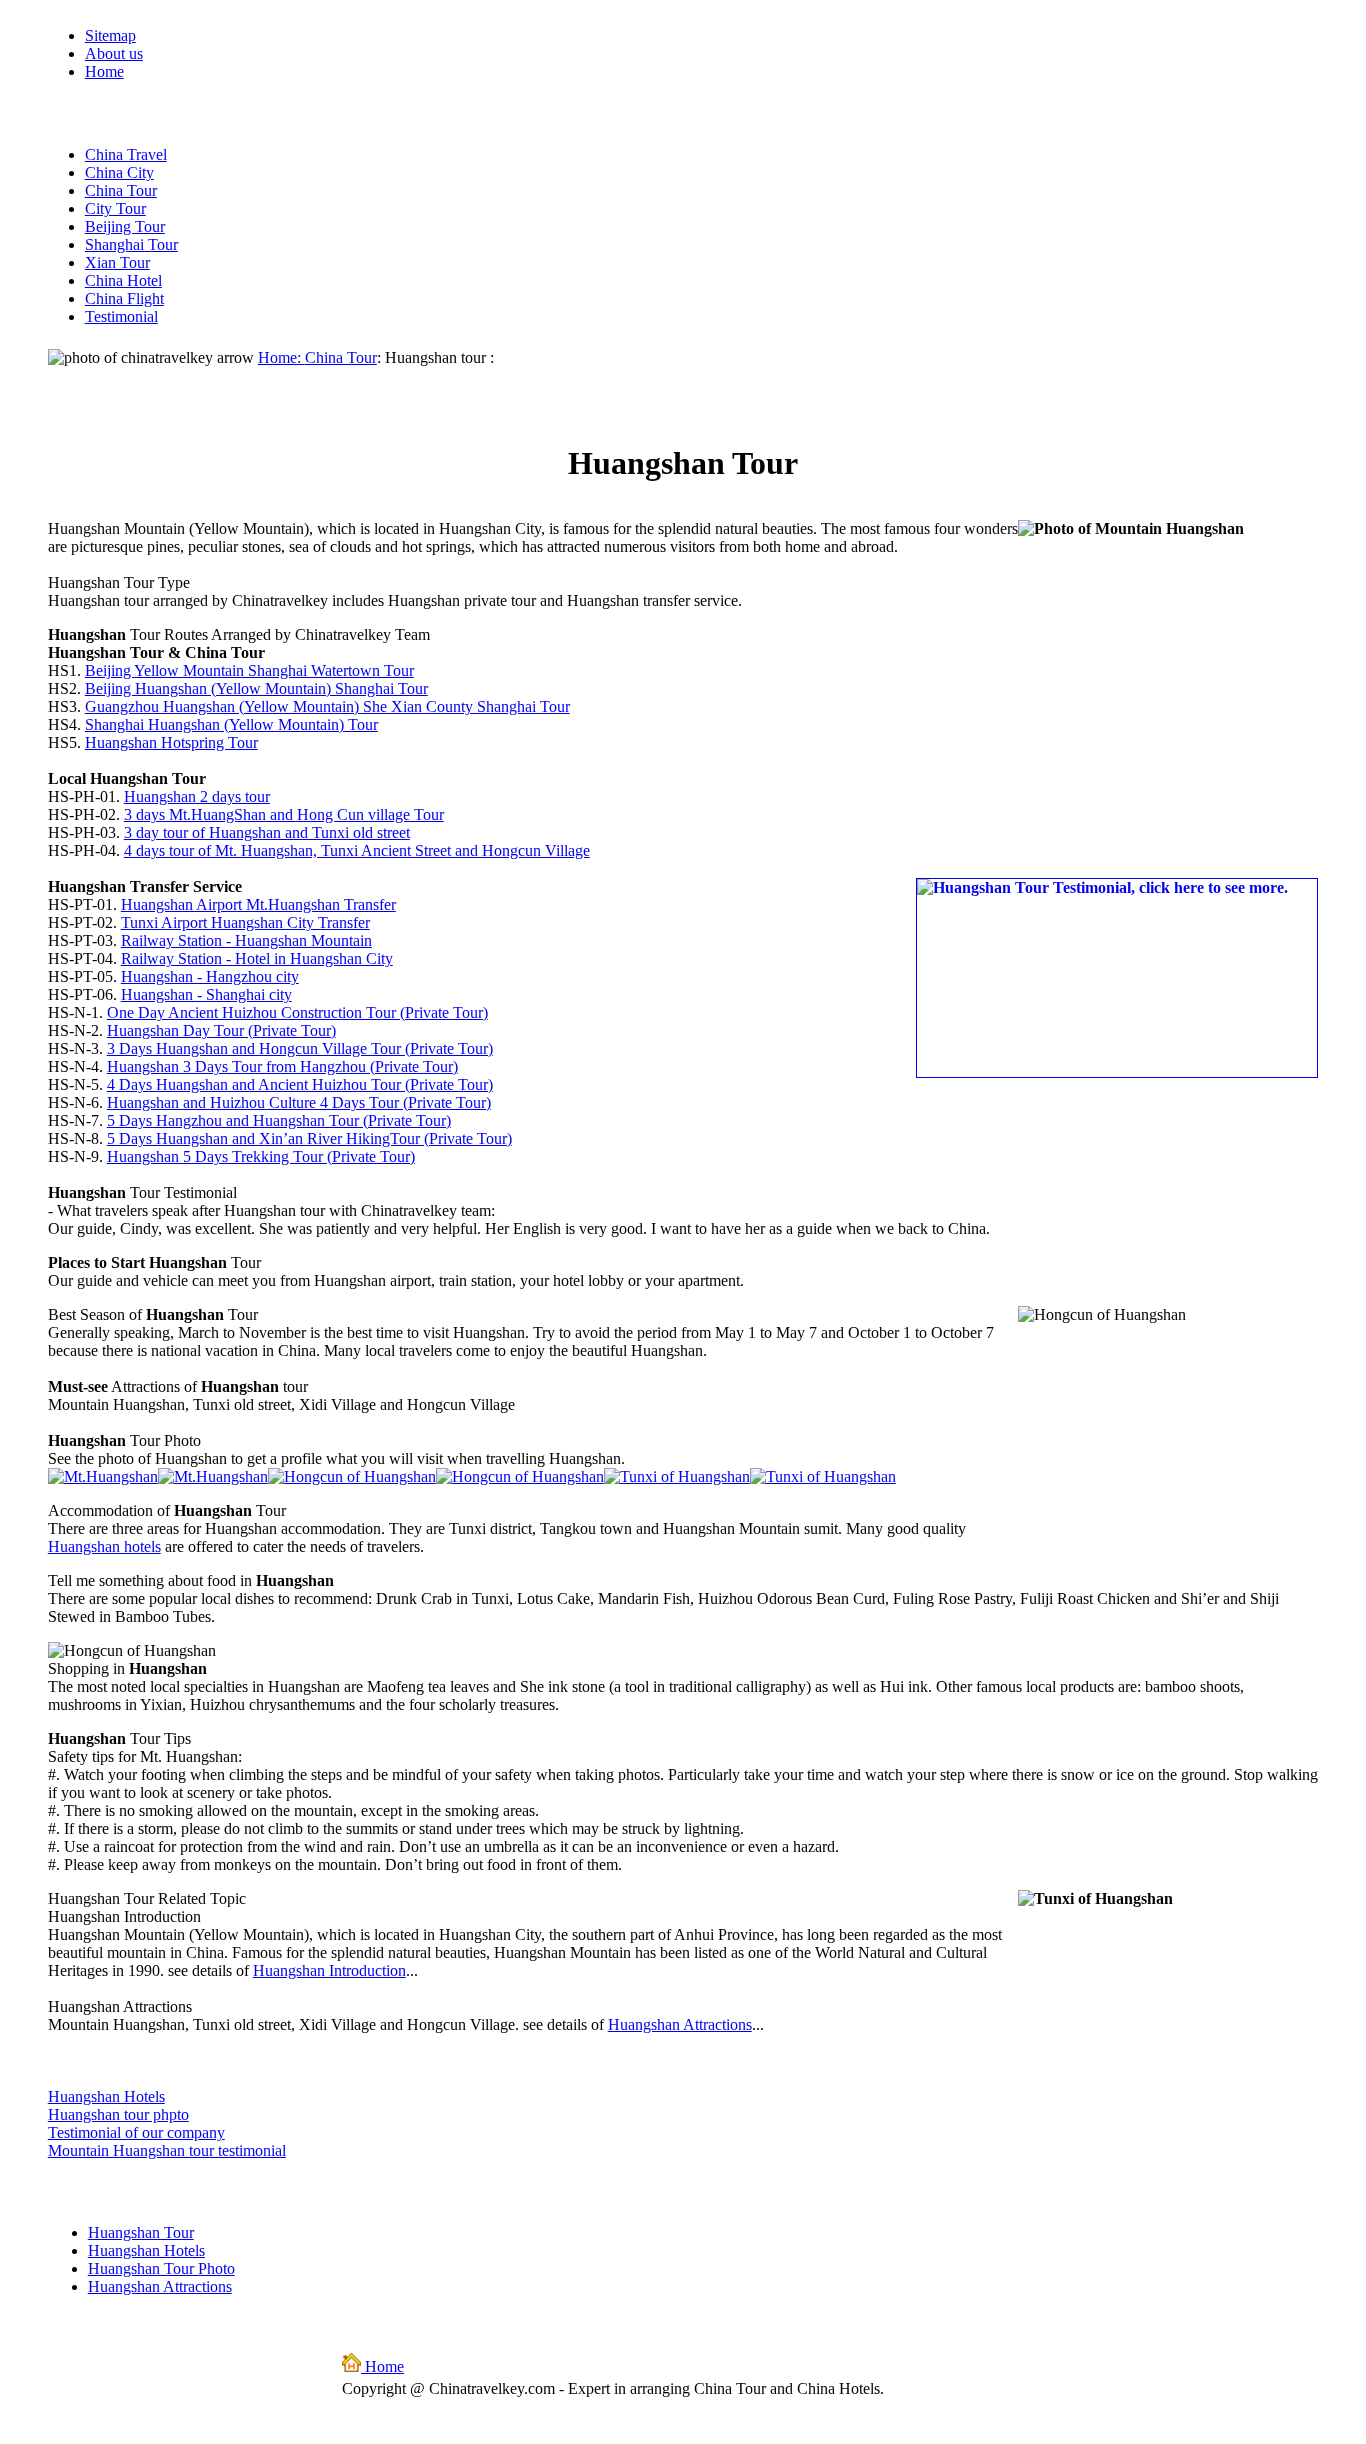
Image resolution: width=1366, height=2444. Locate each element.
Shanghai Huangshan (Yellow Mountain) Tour (231, 724)
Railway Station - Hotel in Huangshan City (257, 958)
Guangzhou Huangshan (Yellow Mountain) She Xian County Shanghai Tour (327, 706)
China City (119, 172)
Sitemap (110, 35)
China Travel (126, 154)
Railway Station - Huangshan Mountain (246, 940)
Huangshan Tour (141, 2232)
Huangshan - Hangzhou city (210, 976)
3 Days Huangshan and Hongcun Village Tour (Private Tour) (300, 1048)
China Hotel (123, 280)
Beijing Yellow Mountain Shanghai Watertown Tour (249, 670)
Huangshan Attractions (680, 2024)
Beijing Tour (125, 226)
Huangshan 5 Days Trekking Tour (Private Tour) (261, 1156)
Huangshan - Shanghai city (206, 994)
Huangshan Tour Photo (161, 2268)
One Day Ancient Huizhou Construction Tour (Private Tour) (297, 1012)
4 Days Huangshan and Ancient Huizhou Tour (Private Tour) (300, 1084)
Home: (281, 357)
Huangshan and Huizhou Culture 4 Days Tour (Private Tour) (299, 1102)
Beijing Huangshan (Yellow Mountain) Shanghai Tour (256, 688)
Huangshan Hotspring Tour (171, 742)
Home (104, 71)
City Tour (115, 208)
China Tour (121, 190)
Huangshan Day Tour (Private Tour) (221, 1030)
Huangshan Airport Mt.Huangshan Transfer (258, 904)
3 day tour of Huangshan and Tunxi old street (267, 832)
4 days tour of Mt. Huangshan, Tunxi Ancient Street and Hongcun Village (357, 850)
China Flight (124, 298)
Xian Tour (117, 262)
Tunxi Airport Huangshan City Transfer (245, 922)
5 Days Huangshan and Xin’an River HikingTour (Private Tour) (309, 1138)
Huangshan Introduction (329, 1970)
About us (114, 53)
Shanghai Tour (131, 244)
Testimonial (121, 316)
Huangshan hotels (104, 1546)
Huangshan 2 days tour (197, 796)
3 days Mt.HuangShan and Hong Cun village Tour (284, 814)
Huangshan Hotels (106, 2096)
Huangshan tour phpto (118, 2114)
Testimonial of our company (136, 2132)
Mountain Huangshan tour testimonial (167, 2150)
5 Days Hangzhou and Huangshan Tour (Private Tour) (279, 1120)
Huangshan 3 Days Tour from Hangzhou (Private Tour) (282, 1066)
